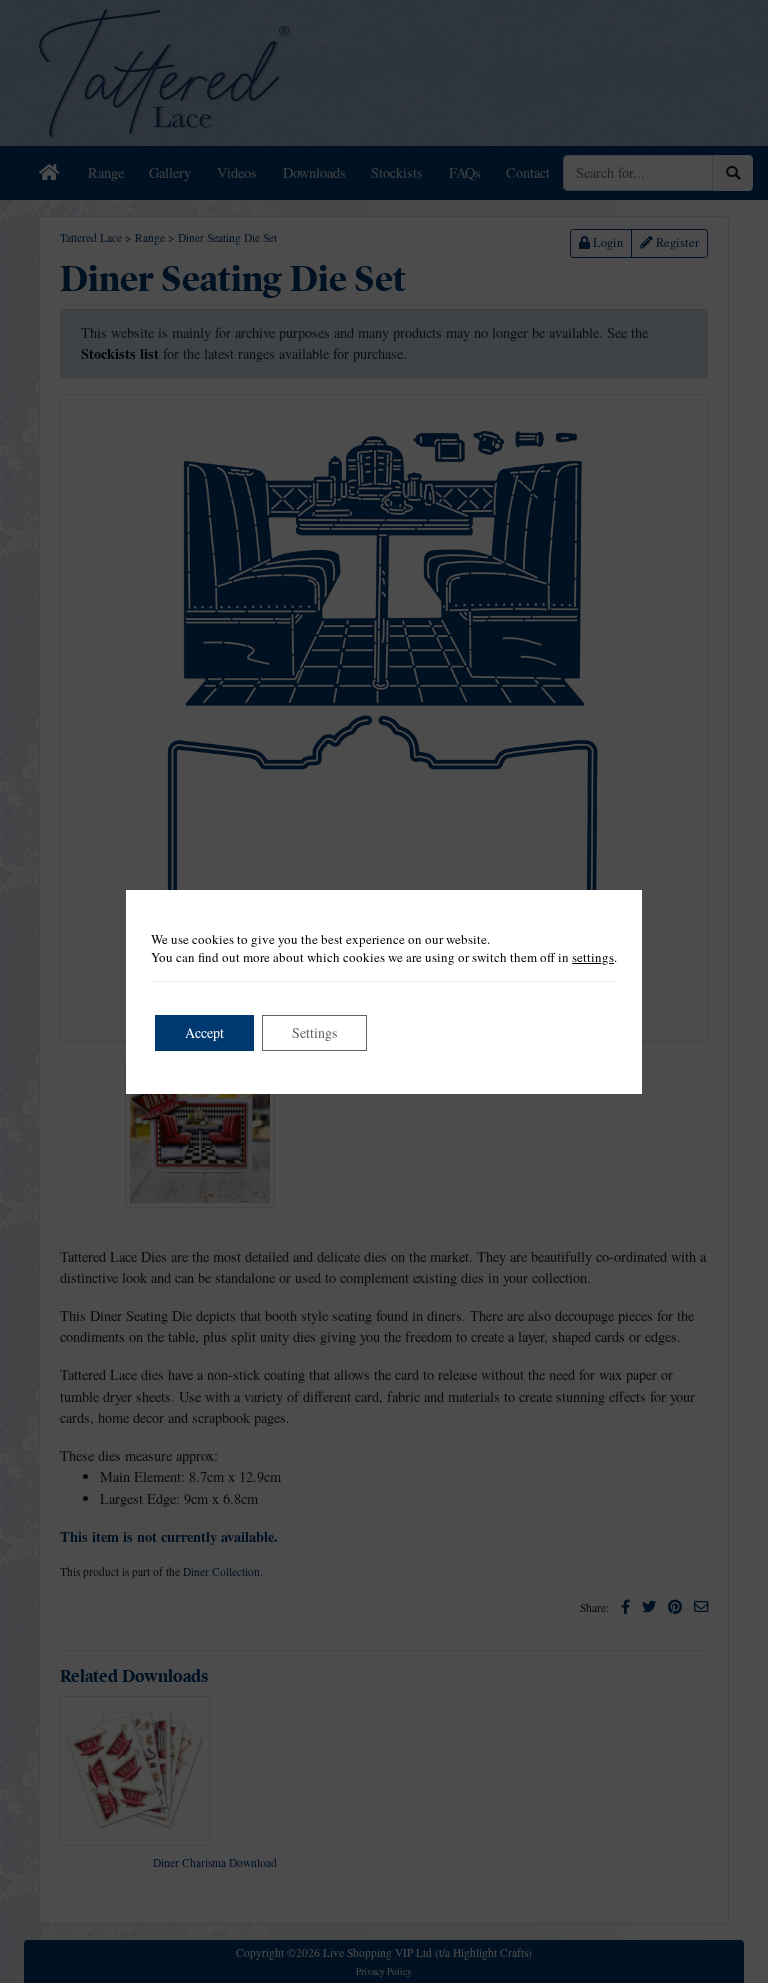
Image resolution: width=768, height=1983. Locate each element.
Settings (314, 1032)
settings (593, 957)
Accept (204, 1032)
